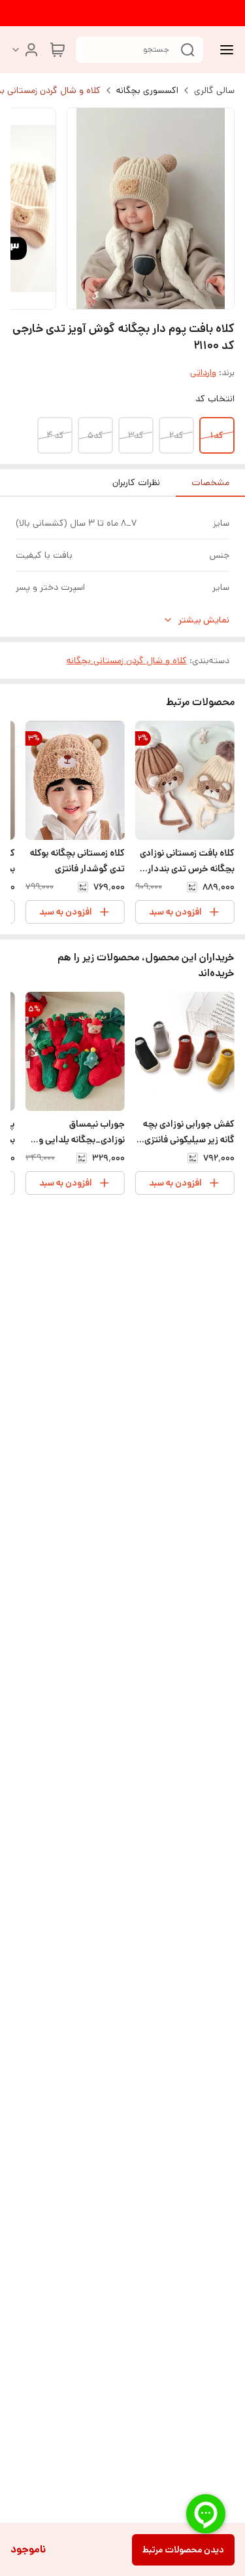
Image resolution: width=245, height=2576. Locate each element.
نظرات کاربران (136, 482)
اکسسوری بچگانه (147, 90)
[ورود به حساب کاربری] (25, 50)
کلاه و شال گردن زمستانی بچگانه (127, 661)
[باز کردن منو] (224, 50)
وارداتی (203, 372)
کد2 (176, 435)
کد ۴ (55, 435)
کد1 (217, 435)
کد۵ (95, 435)
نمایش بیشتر (204, 620)
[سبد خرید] (57, 50)
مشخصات (210, 482)
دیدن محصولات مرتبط (183, 2550)
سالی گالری (214, 90)
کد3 (136, 435)
